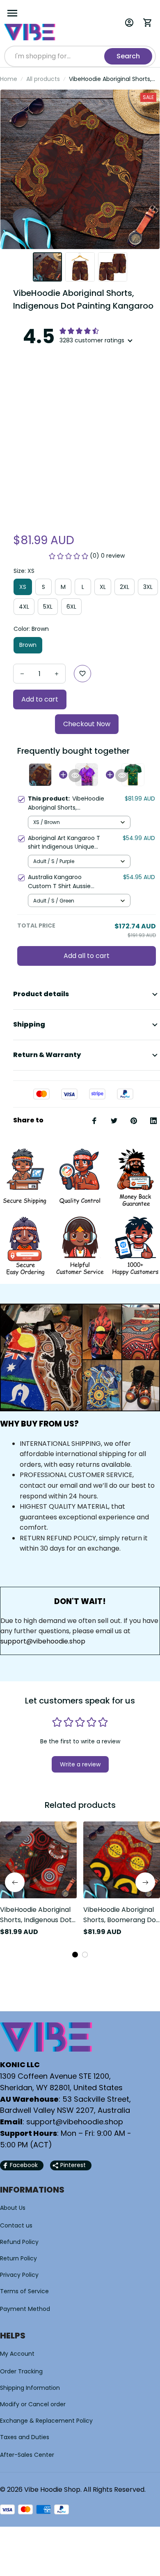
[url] (75, 2122)
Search (128, 56)
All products (43, 79)
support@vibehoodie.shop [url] (43, 1641)
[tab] (75, 1955)
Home (9, 79)
